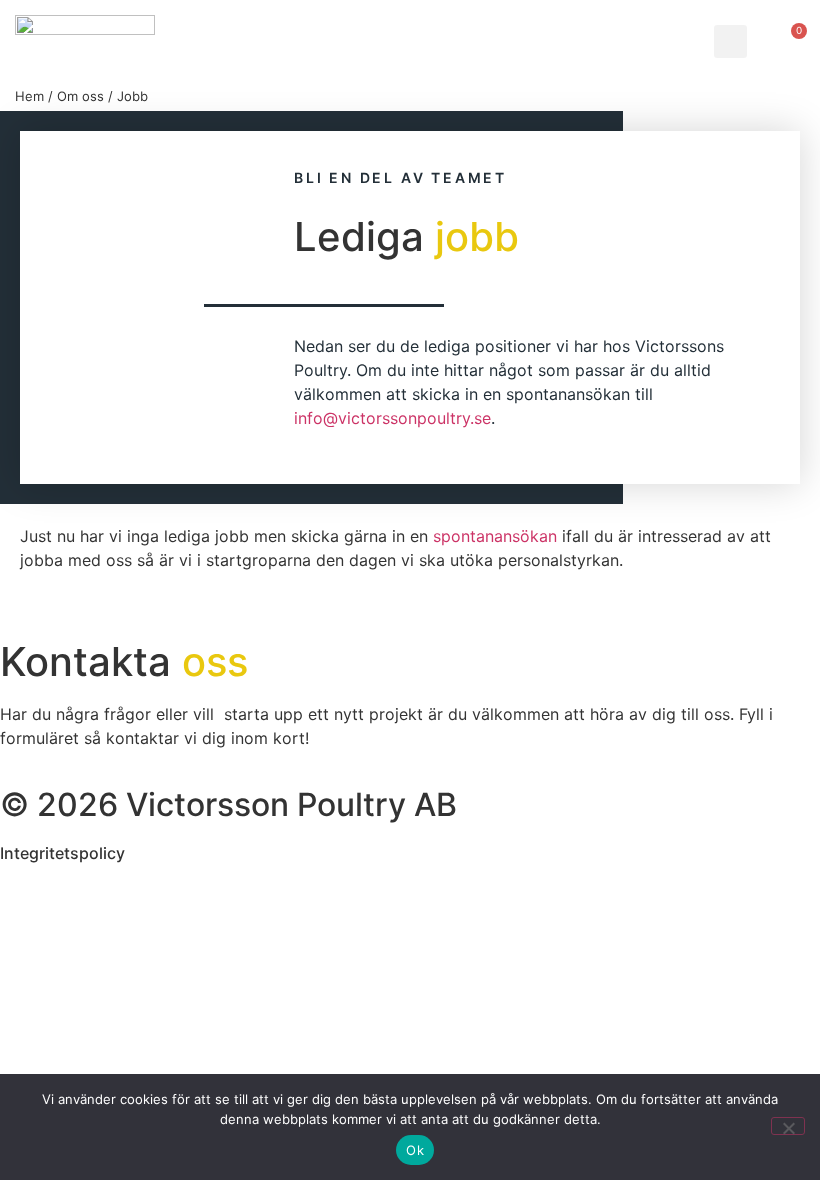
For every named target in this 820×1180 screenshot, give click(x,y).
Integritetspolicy (62, 853)
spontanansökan (495, 536)
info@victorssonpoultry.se (392, 418)
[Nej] (788, 1126)
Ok (415, 1150)
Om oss (80, 96)
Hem (29, 96)
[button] (730, 41)
